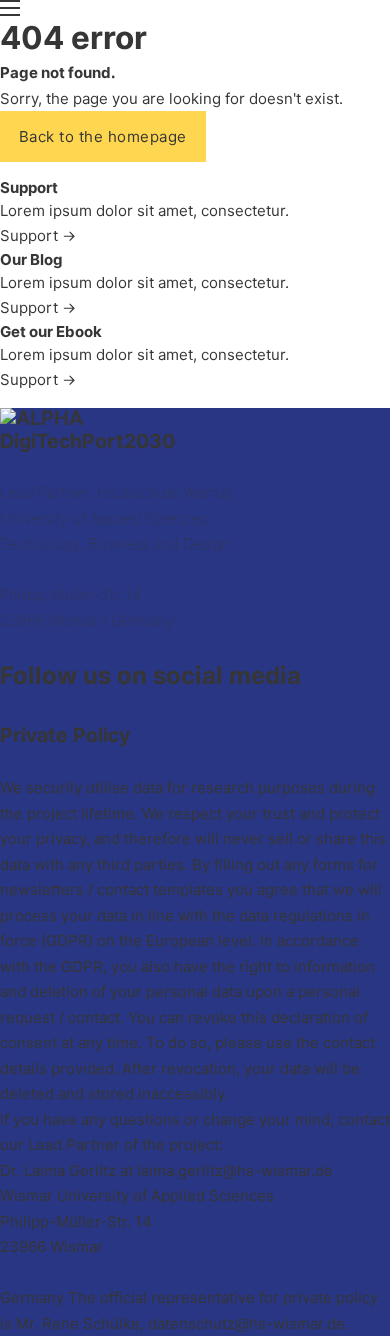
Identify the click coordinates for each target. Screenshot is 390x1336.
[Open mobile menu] (10, 8)
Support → (38, 235)
